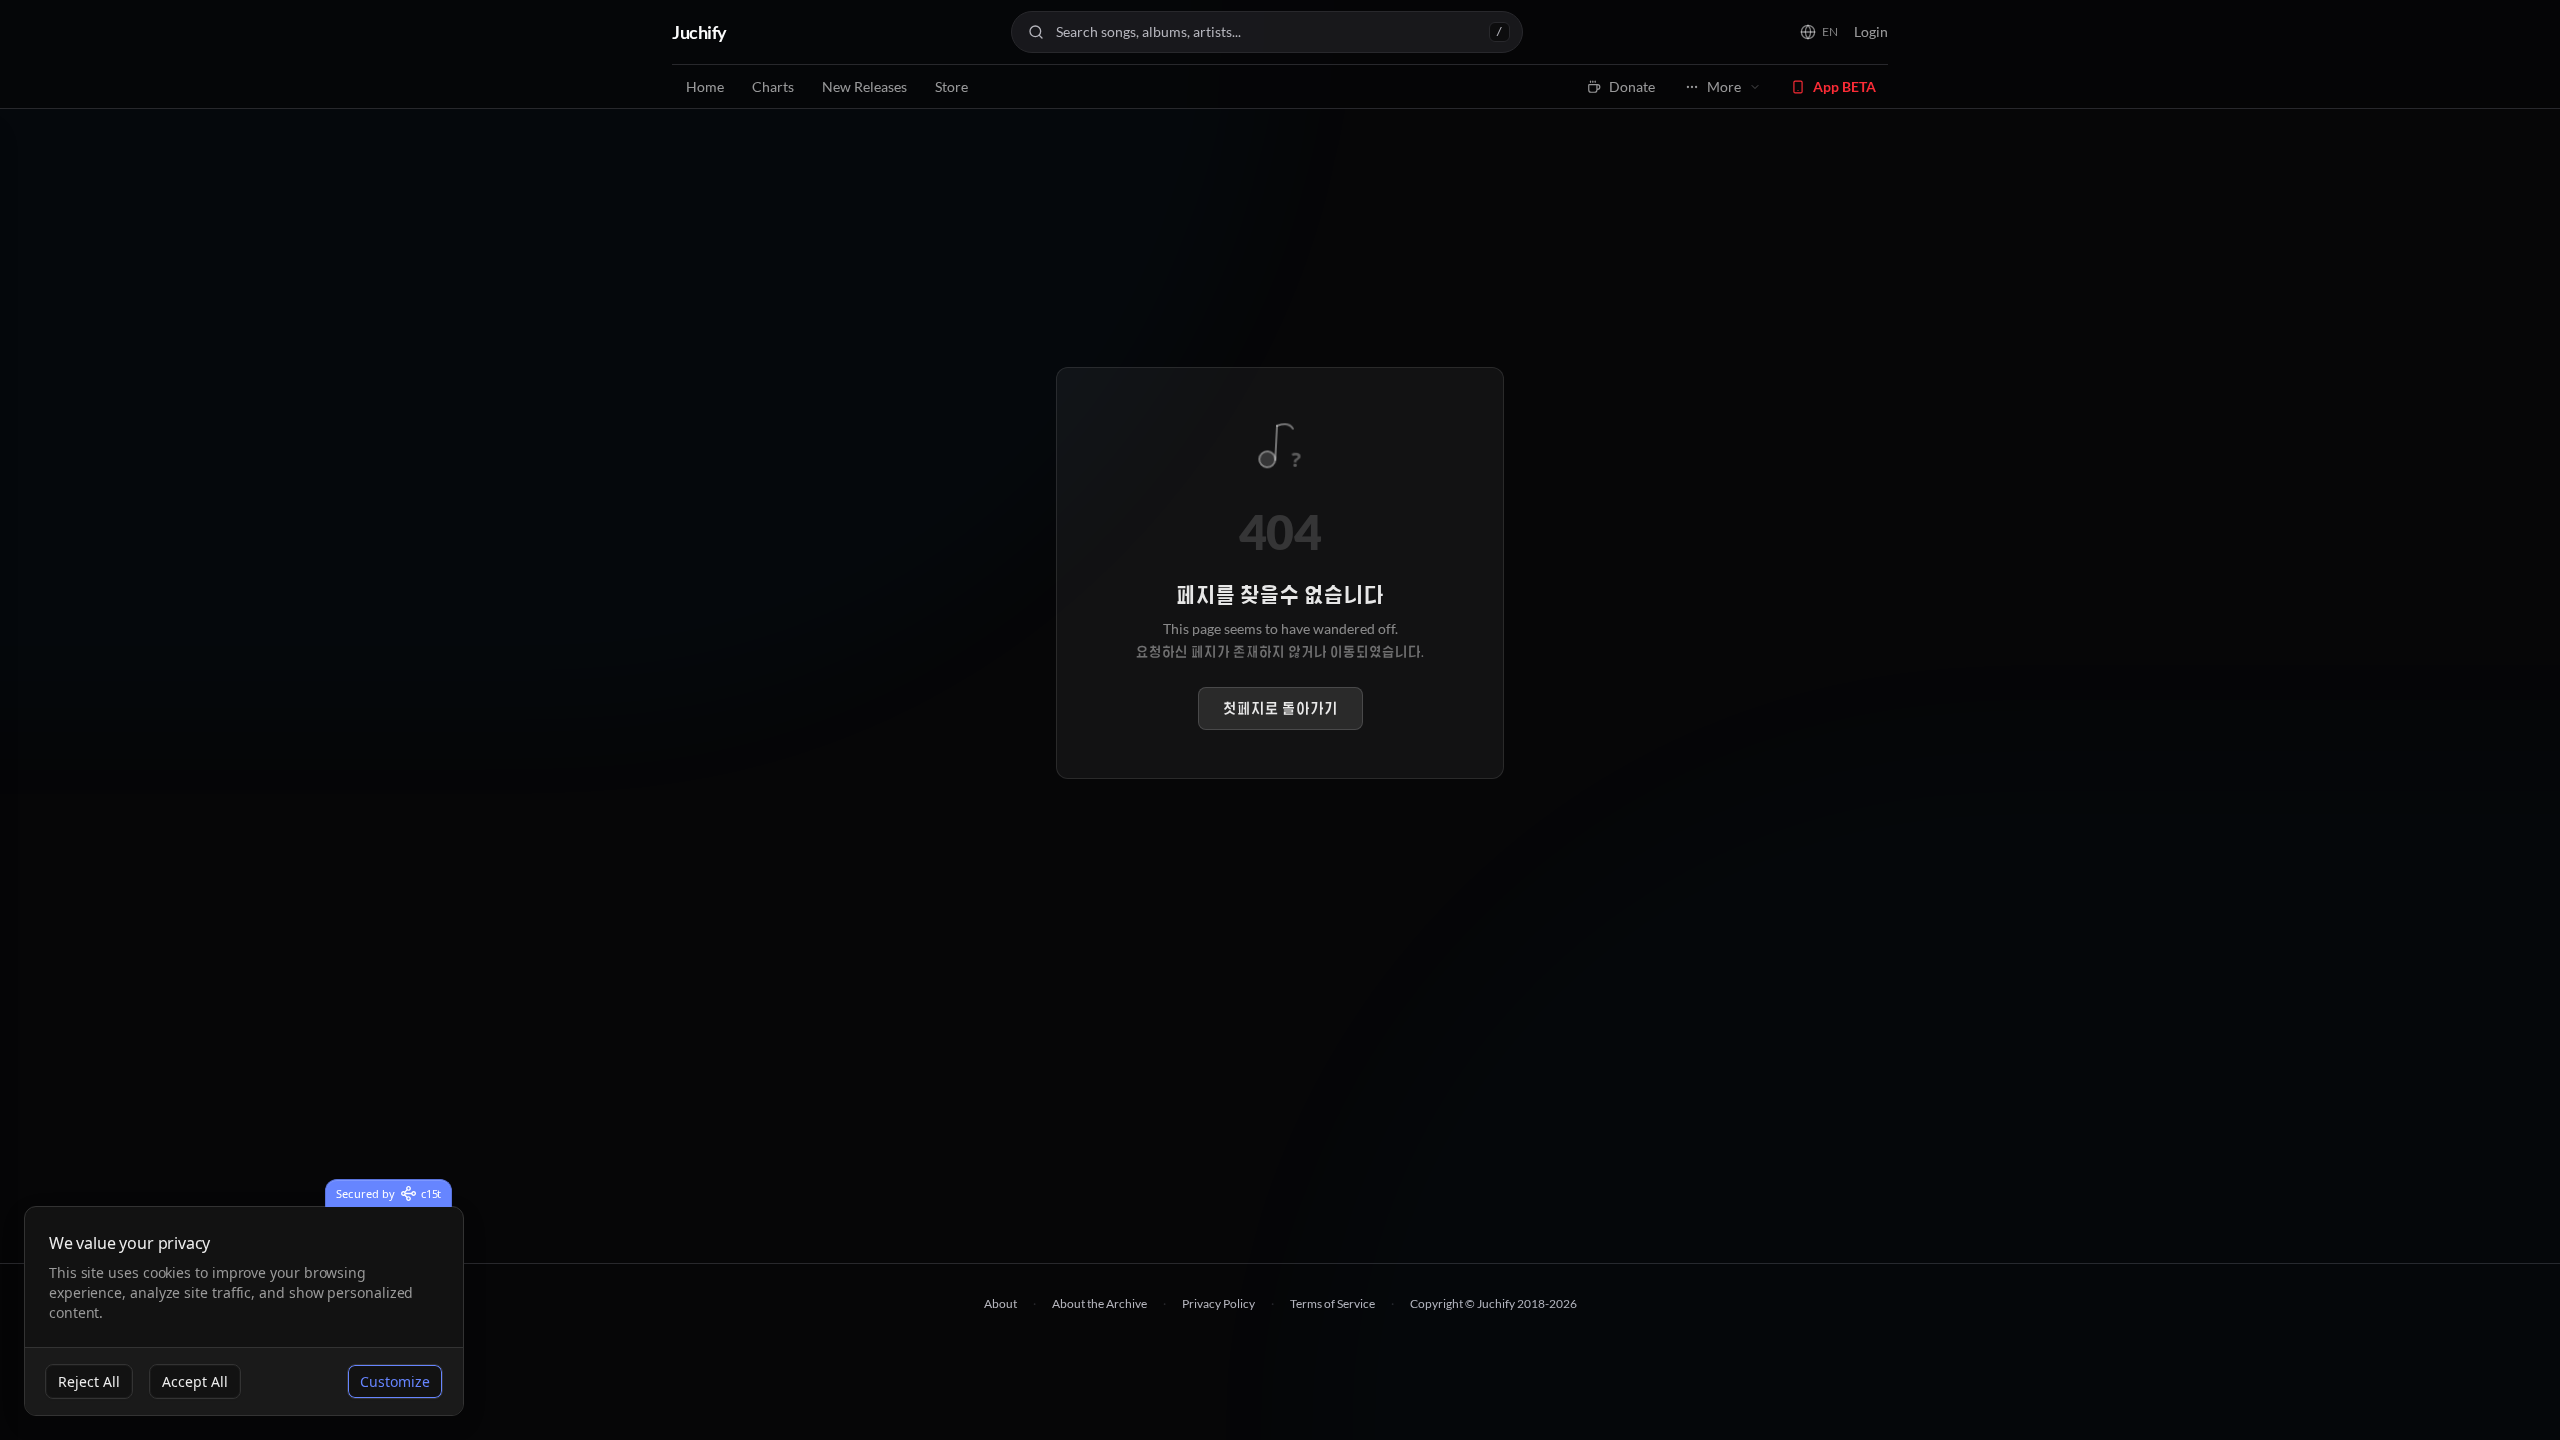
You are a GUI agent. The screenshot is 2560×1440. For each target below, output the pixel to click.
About (1000, 1303)
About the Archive (1099, 1303)
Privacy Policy (1218, 1303)
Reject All (89, 1381)
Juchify (699, 32)
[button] (1819, 32)
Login (1871, 31)
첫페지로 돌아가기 (1280, 708)
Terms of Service (1332, 1303)
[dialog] (244, 1311)
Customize (395, 1381)
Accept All (195, 1381)
